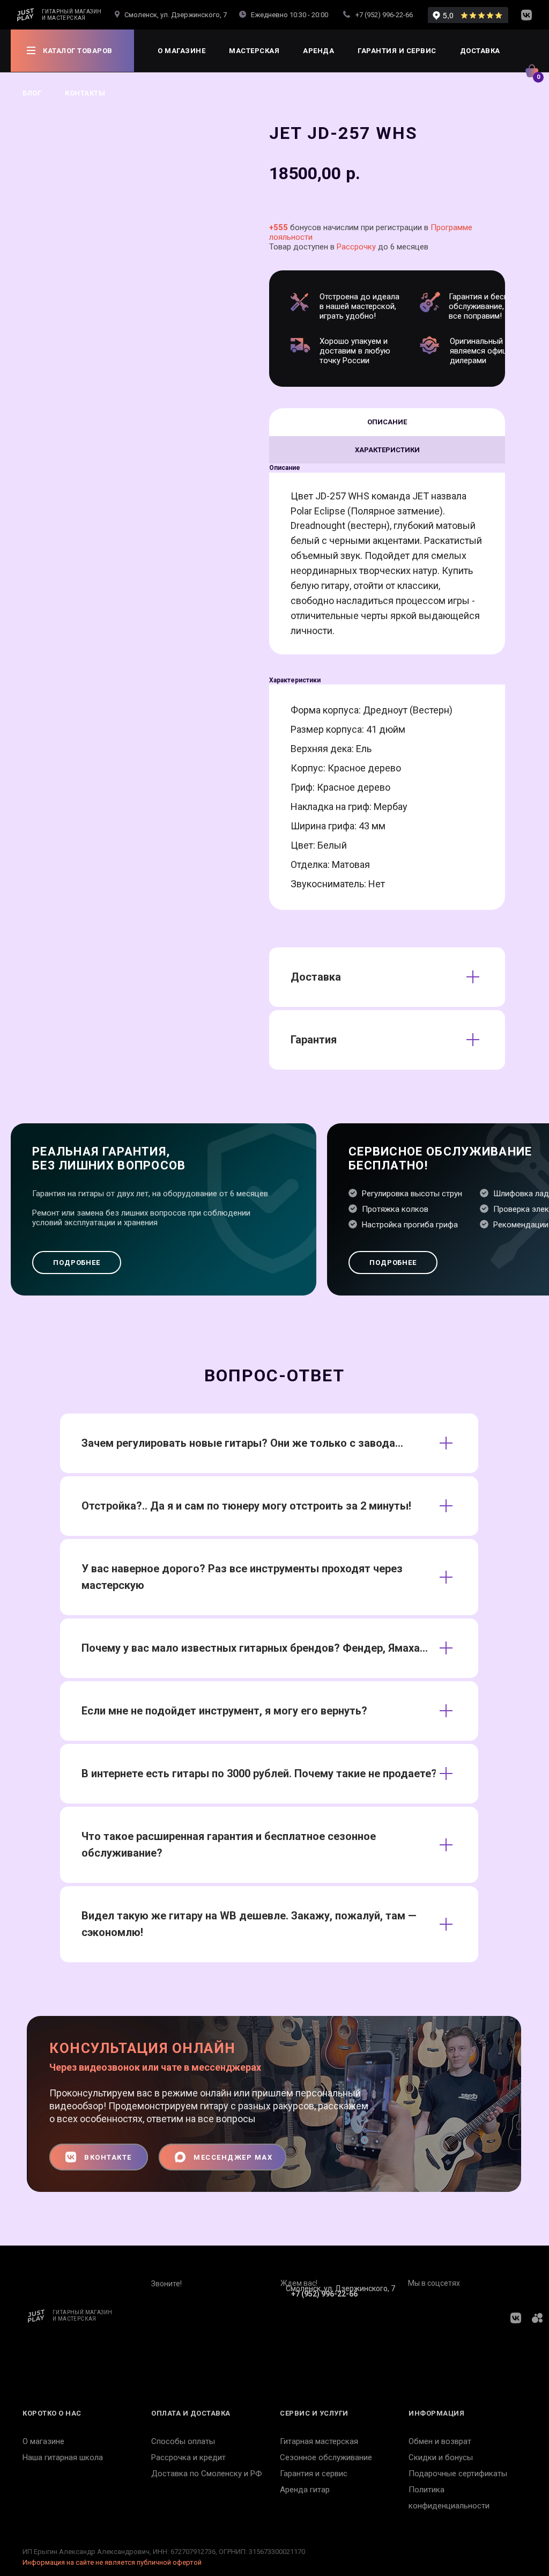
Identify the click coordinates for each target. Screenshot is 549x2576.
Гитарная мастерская (319, 2441)
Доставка (480, 51)
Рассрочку (356, 247)
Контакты (85, 93)
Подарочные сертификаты (458, 2474)
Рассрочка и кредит (188, 2457)
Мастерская (254, 51)
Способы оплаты (183, 2441)
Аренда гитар (305, 2490)
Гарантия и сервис (397, 51)
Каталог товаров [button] (78, 51)
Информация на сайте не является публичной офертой (112, 2562)
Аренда (318, 51)
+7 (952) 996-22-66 (384, 15)
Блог (32, 93)
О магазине (181, 51)
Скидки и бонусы (441, 2457)
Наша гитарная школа (63, 2457)
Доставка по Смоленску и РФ (207, 2474)
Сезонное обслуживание (326, 2457)
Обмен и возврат (440, 2441)
